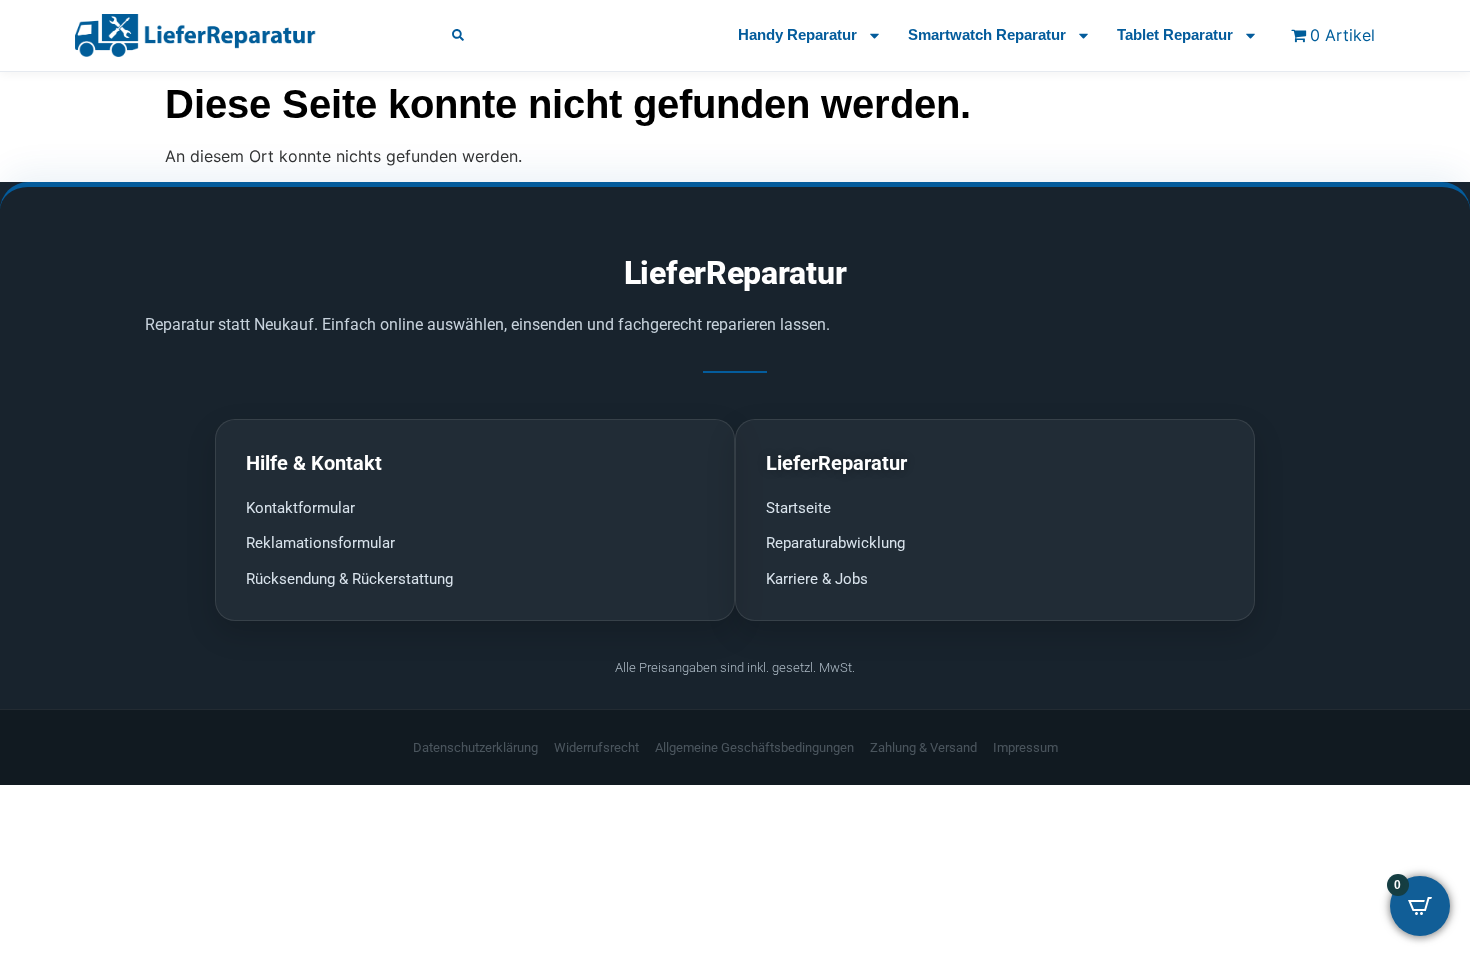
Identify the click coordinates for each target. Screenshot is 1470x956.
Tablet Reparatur (1175, 34)
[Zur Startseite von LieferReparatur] (239, 35)
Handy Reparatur (797, 34)
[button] (458, 35)
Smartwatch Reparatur (987, 34)
